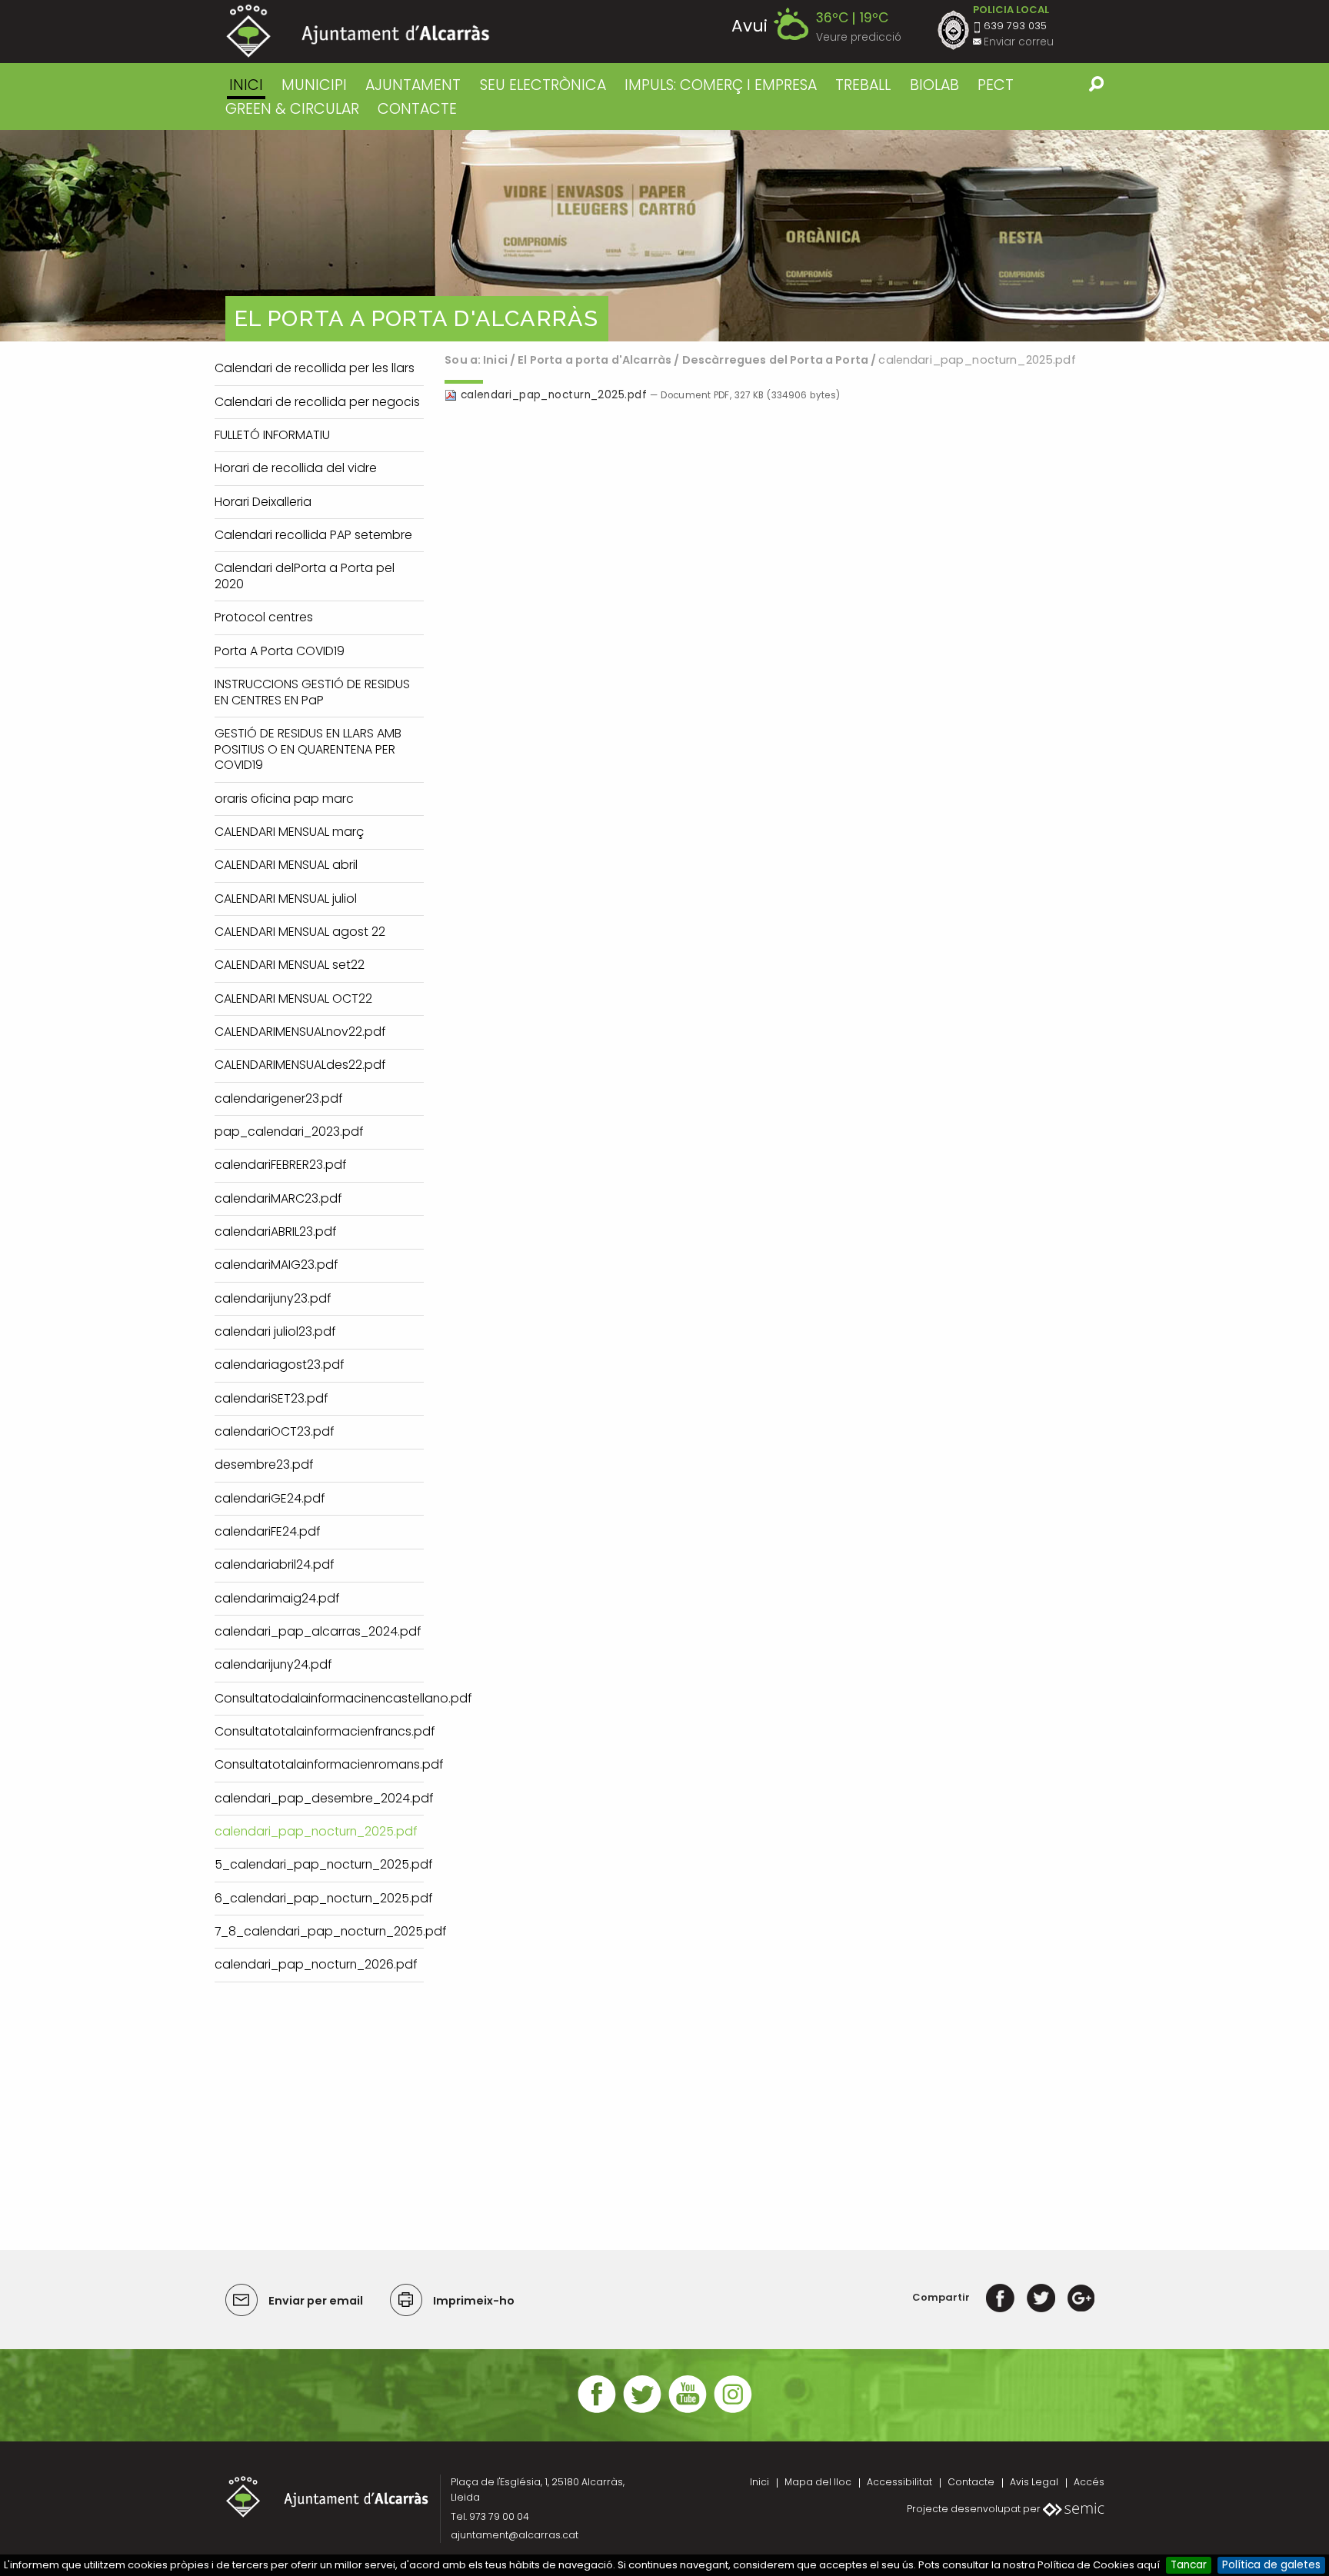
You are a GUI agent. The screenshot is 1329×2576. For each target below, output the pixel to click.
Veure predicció (859, 37)
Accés (1089, 2482)
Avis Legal (1034, 2482)
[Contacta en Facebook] (597, 2411)
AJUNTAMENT (413, 85)
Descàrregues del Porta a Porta (775, 360)
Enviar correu (1019, 42)
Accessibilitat (899, 2482)
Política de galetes (1271, 2565)
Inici (246, 85)
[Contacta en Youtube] (688, 2411)
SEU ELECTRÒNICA (543, 85)
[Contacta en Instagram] (733, 2411)
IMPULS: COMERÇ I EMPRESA (721, 85)
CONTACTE (417, 109)
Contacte (971, 2482)
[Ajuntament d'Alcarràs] (358, 31)
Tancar (1189, 2565)
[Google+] (1081, 2297)
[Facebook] (1000, 2297)
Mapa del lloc (818, 2482)
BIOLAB (934, 85)
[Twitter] (1041, 2297)
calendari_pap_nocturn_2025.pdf (553, 395)
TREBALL (863, 85)
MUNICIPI (314, 85)
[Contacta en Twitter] (642, 2411)
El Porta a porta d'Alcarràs (595, 360)
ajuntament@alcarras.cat (515, 2535)
